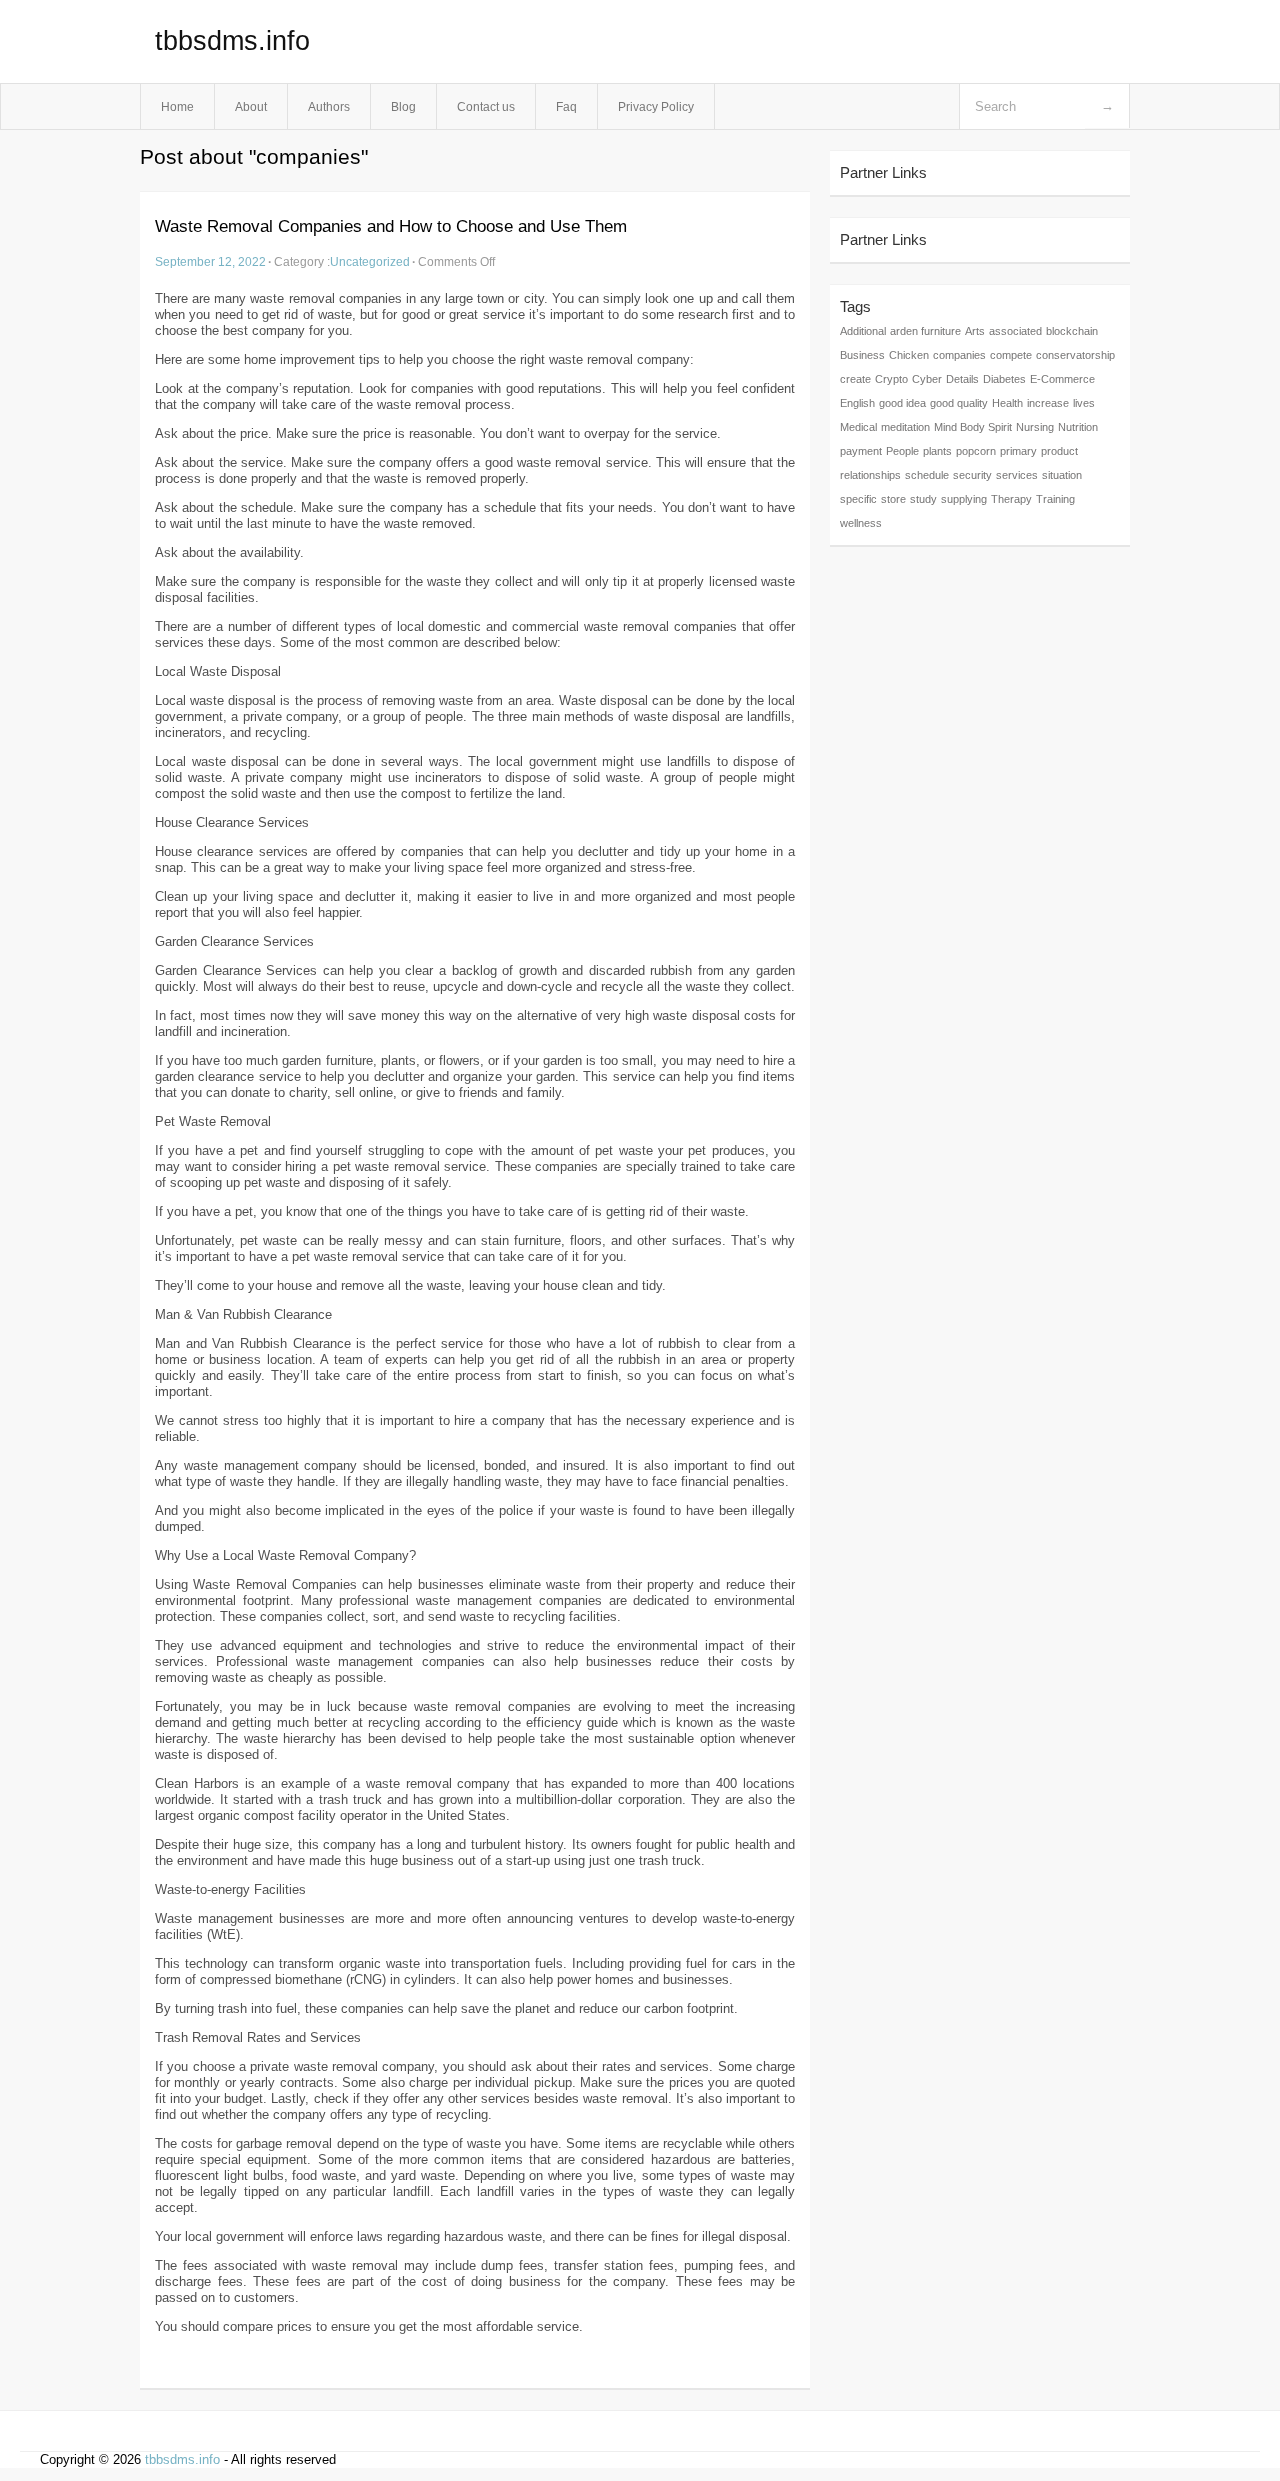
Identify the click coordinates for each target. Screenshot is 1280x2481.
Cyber (927, 379)
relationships (870, 475)
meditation (905, 427)
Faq (566, 106)
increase (1048, 403)
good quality (959, 403)
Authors (329, 106)
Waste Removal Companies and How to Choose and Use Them (391, 226)
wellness (861, 523)
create (855, 379)
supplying (964, 499)
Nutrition (1078, 427)
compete (1011, 355)
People (902, 451)
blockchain (1072, 331)
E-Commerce (1062, 379)
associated (1015, 331)
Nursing (1035, 427)
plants (937, 451)
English (857, 403)
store (893, 499)
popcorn (976, 451)
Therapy (1011, 499)
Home (177, 106)
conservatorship (1075, 355)
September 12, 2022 (210, 261)
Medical (858, 427)
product (1059, 451)
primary (1018, 451)
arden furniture (925, 331)
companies (959, 355)
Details (962, 379)
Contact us (486, 106)
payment (861, 451)
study (923, 499)
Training (1055, 499)
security (972, 475)
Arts (975, 331)
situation (1062, 475)
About (251, 106)
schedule (927, 475)
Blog (403, 106)
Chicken (909, 355)
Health (1007, 403)
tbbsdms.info (232, 41)
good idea (902, 403)
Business (862, 355)
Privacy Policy (656, 106)
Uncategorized (370, 261)
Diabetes (1004, 379)
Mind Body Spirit (973, 427)
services (1017, 475)
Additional (863, 331)
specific (858, 499)
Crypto (891, 379)
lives (1084, 403)
